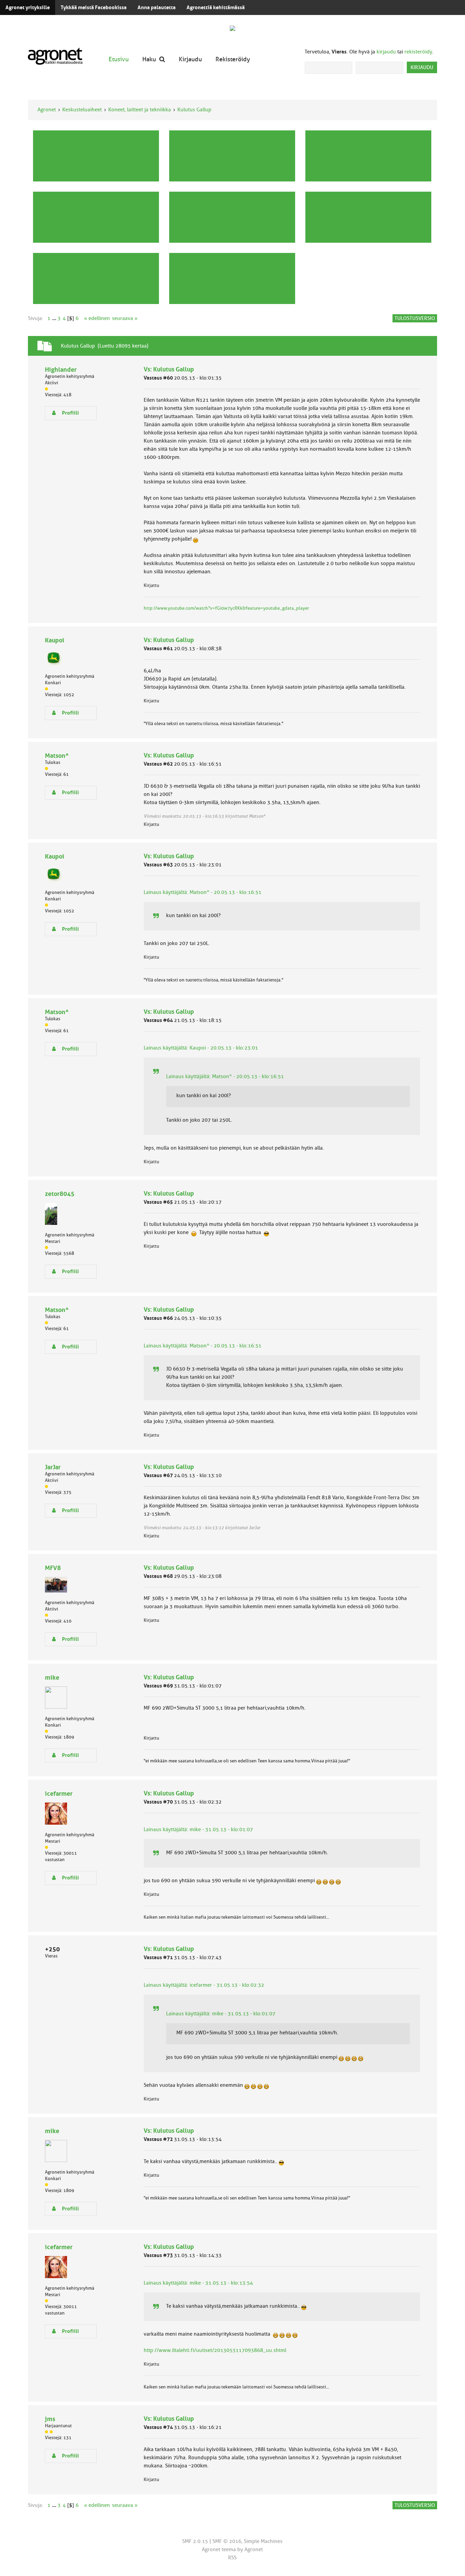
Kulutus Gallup (194, 110)
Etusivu (119, 59)
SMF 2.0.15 (195, 2541)
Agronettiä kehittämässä (216, 7)
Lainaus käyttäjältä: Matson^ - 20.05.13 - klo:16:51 (203, 892)
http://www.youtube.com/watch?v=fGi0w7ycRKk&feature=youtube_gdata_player (226, 608)
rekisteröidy (418, 52)
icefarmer (59, 1794)
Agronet (47, 110)
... (55, 318)
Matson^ (57, 756)
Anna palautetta (157, 7)
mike (52, 1677)
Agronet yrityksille (28, 7)
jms (50, 2419)
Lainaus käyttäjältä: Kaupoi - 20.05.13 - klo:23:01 (201, 1048)
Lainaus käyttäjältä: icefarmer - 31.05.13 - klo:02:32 (204, 1985)
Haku (149, 59)
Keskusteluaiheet (82, 110)
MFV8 (53, 1568)
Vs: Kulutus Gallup (169, 369)
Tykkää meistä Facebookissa (94, 7)
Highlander (61, 370)
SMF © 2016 (227, 2541)
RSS (232, 2558)
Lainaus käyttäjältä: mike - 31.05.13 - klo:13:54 (198, 2283)
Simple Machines (263, 2541)
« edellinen (97, 318)
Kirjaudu (190, 59)
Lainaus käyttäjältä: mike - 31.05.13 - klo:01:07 (198, 1829)
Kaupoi (55, 640)
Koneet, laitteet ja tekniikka (140, 110)
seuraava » (125, 318)
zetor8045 (60, 1194)
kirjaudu (386, 52)
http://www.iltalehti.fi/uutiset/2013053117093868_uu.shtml (215, 2350)
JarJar (53, 1467)
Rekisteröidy (233, 59)
